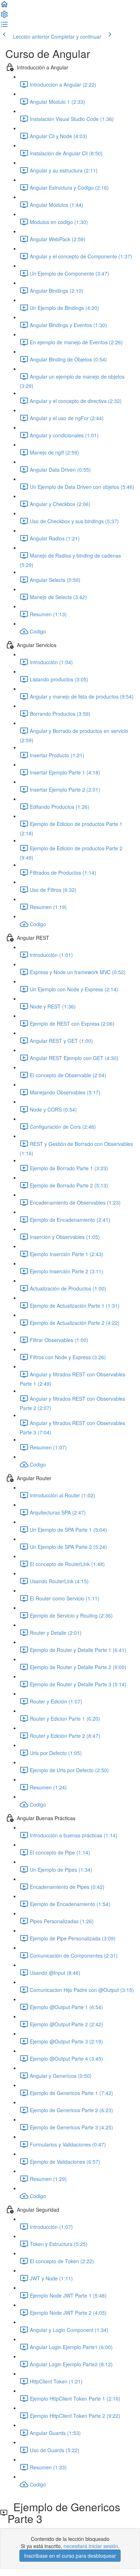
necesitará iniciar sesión (91, 2546)
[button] (4, 6)
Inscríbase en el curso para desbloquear (70, 2556)
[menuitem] (4, 16)
